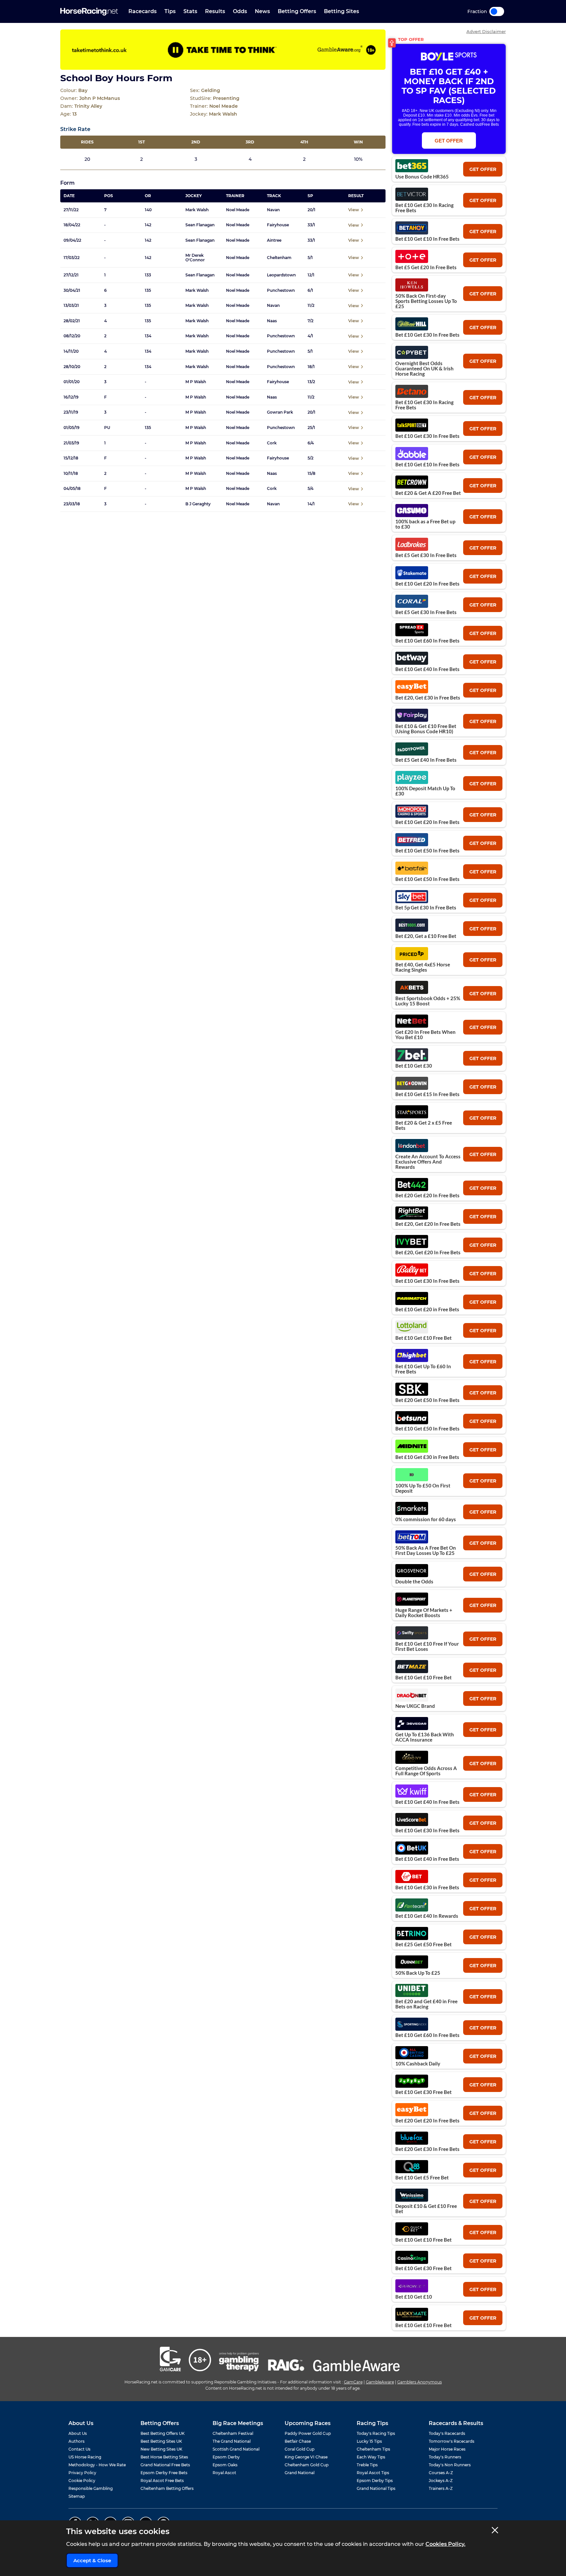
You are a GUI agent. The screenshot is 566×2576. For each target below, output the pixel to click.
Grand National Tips (376, 2488)
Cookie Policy (82, 2481)
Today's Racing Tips (376, 2433)
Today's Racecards (447, 2433)
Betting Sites (341, 11)
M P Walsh (196, 382)
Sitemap (77, 2496)
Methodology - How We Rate (97, 2465)
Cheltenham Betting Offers (167, 2488)
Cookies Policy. (445, 2544)
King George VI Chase (306, 2457)
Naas (272, 321)
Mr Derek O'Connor (195, 258)
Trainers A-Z (441, 2488)
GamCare (353, 2382)
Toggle (497, 11)
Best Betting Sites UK (161, 2441)
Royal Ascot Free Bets (162, 2481)
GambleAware (380, 2382)
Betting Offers (297, 11)
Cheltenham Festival (233, 2433)
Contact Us (79, 2449)
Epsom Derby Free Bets (164, 2473)
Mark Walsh (197, 210)
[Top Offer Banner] (223, 50)
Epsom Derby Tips (375, 2481)
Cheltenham (279, 258)
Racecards (142, 11)
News (262, 11)
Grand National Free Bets (165, 2465)
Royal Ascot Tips (373, 2473)
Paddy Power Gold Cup (308, 2433)
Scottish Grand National (236, 2449)
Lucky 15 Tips (369, 2441)
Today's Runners (445, 2457)
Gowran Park (280, 412)
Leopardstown (281, 275)
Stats (190, 11)
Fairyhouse (278, 225)
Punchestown (281, 290)
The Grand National (232, 2441)
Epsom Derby (226, 2457)
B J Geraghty (198, 504)
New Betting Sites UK (161, 2449)
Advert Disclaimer (486, 32)
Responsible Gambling (91, 2488)
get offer (483, 169)
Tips (170, 11)
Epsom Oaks (225, 2465)
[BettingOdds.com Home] (89, 12)
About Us (78, 2433)
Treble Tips (367, 2465)
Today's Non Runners (450, 2465)
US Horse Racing (85, 2457)
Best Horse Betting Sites (164, 2457)
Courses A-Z (441, 2473)
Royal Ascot (224, 2473)
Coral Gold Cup (300, 2449)
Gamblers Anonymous (420, 2382)
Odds (240, 11)
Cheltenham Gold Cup (307, 2465)
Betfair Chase (298, 2441)
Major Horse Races (447, 2449)
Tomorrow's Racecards (452, 2441)
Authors (76, 2441)
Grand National (300, 2473)
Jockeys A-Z (441, 2481)
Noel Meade (238, 210)
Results (215, 11)
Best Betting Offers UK (163, 2433)
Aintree (274, 240)
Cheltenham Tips (373, 2449)
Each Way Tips (371, 2457)
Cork (272, 443)
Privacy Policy (82, 2473)
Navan (273, 210)
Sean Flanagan (200, 225)
